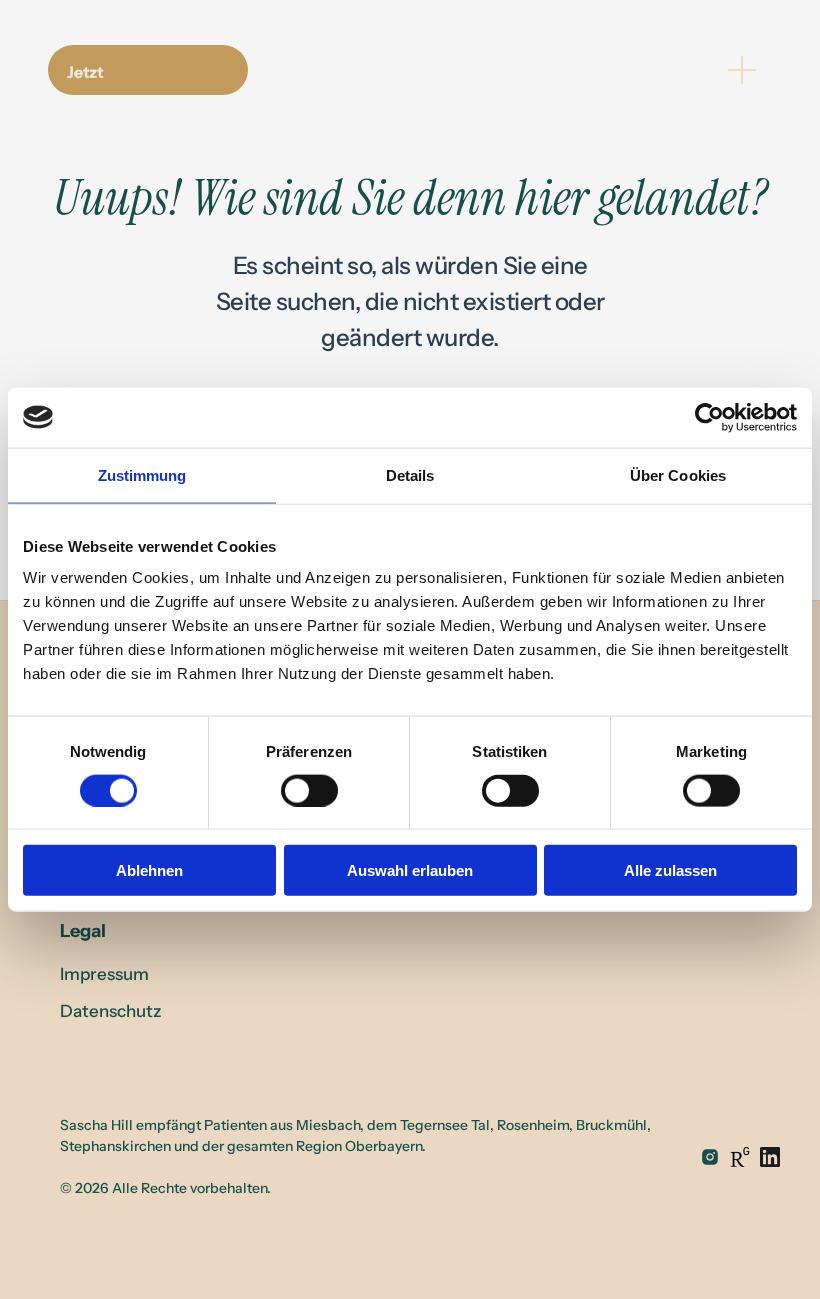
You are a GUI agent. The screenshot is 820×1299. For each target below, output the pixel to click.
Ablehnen (149, 870)
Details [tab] (410, 474)
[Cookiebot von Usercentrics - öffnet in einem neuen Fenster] (709, 417)
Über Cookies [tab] (678, 474)
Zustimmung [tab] (142, 474)
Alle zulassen (670, 870)
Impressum (104, 974)
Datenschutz (111, 1011)
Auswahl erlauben (410, 870)
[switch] (309, 790)
